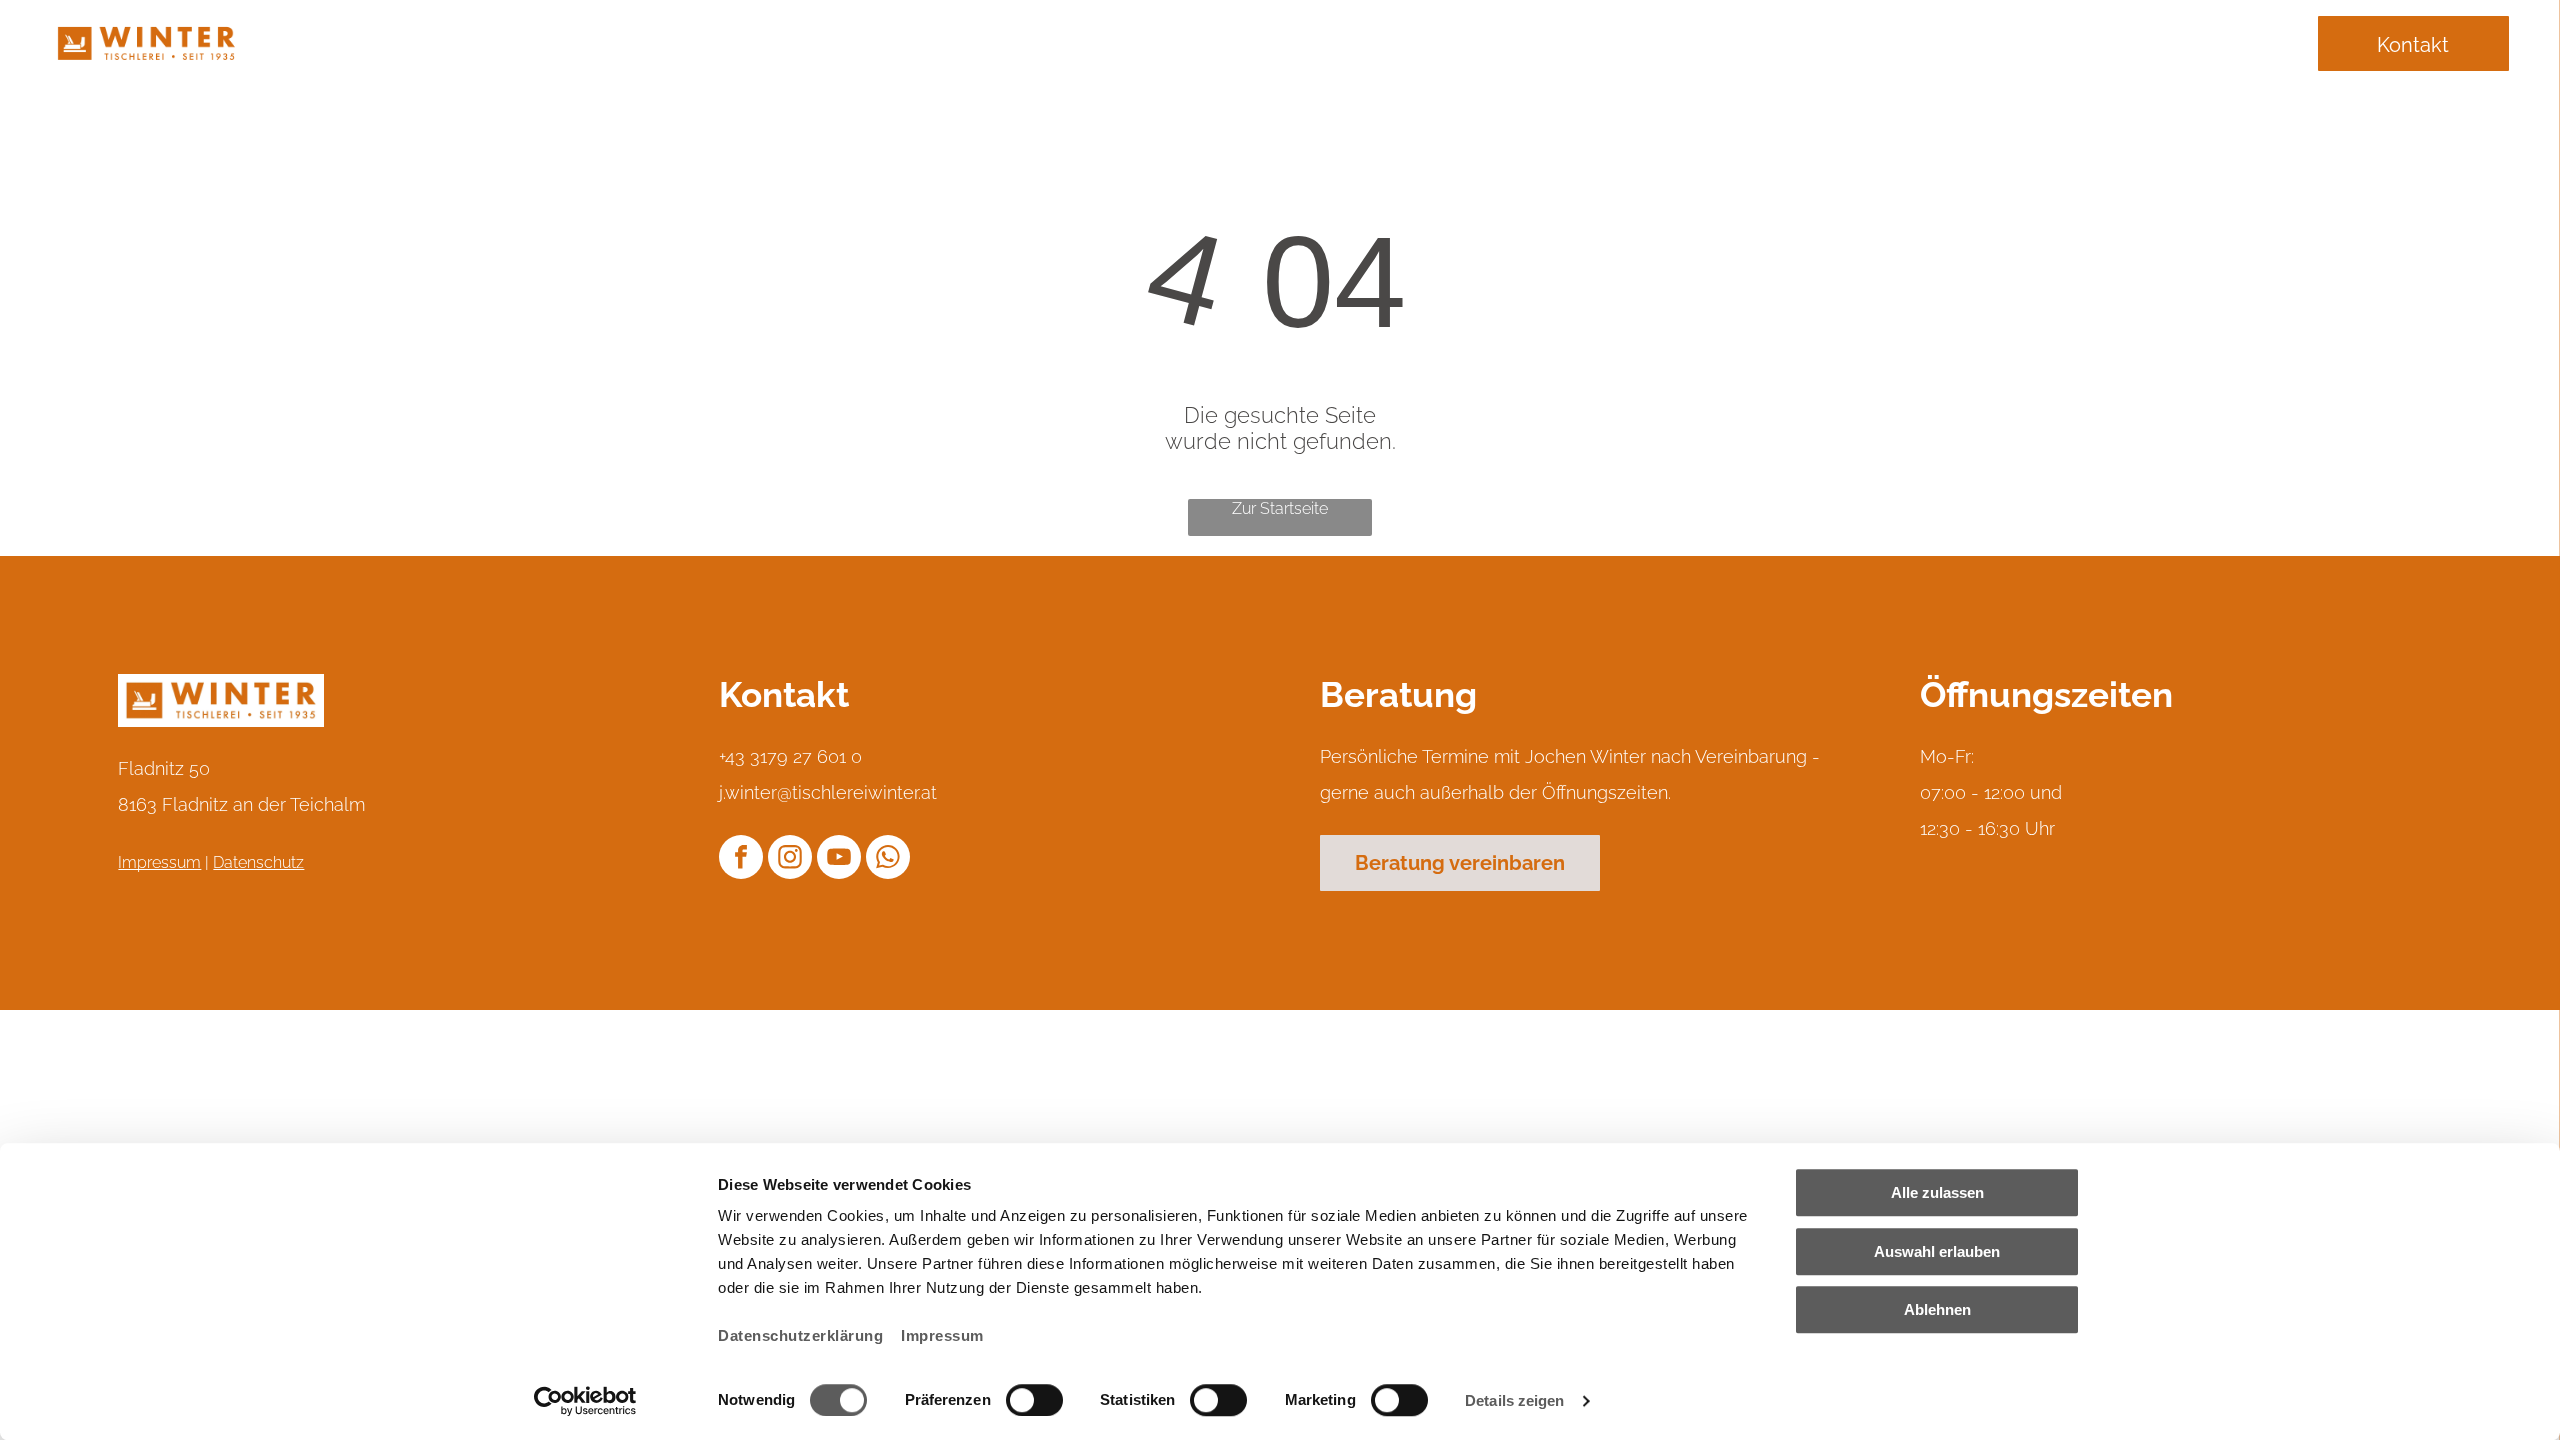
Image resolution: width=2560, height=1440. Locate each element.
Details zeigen (1514, 1400)
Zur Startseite (1280, 508)
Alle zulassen (1937, 1192)
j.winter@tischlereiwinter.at (828, 792)
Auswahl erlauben (1937, 1251)
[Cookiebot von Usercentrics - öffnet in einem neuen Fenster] (585, 1401)
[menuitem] (982, 43)
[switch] (1034, 1400)
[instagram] (790, 859)
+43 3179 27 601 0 (790, 756)
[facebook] (741, 859)
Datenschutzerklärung (800, 1335)
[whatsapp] (888, 859)
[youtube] (839, 859)
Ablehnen (1937, 1309)
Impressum (942, 1335)
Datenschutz (258, 862)
